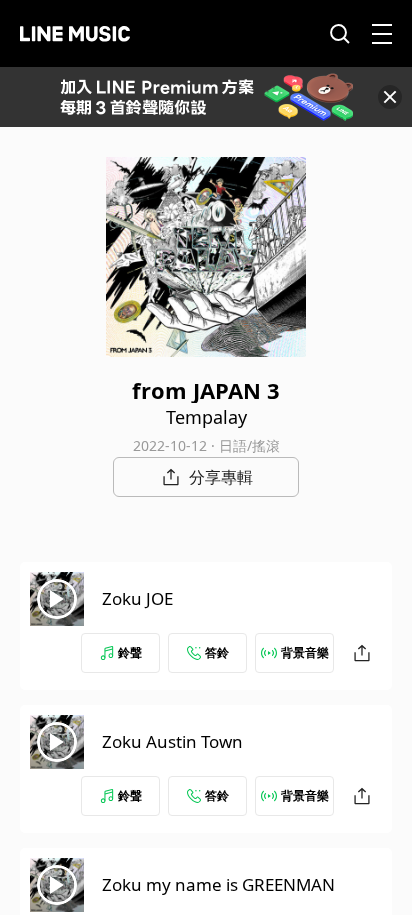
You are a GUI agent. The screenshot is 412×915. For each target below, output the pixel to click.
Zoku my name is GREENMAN (218, 884)
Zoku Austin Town (172, 741)
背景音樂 (305, 652)
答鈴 (217, 652)
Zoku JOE (137, 598)
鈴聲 (130, 652)
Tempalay (206, 417)
